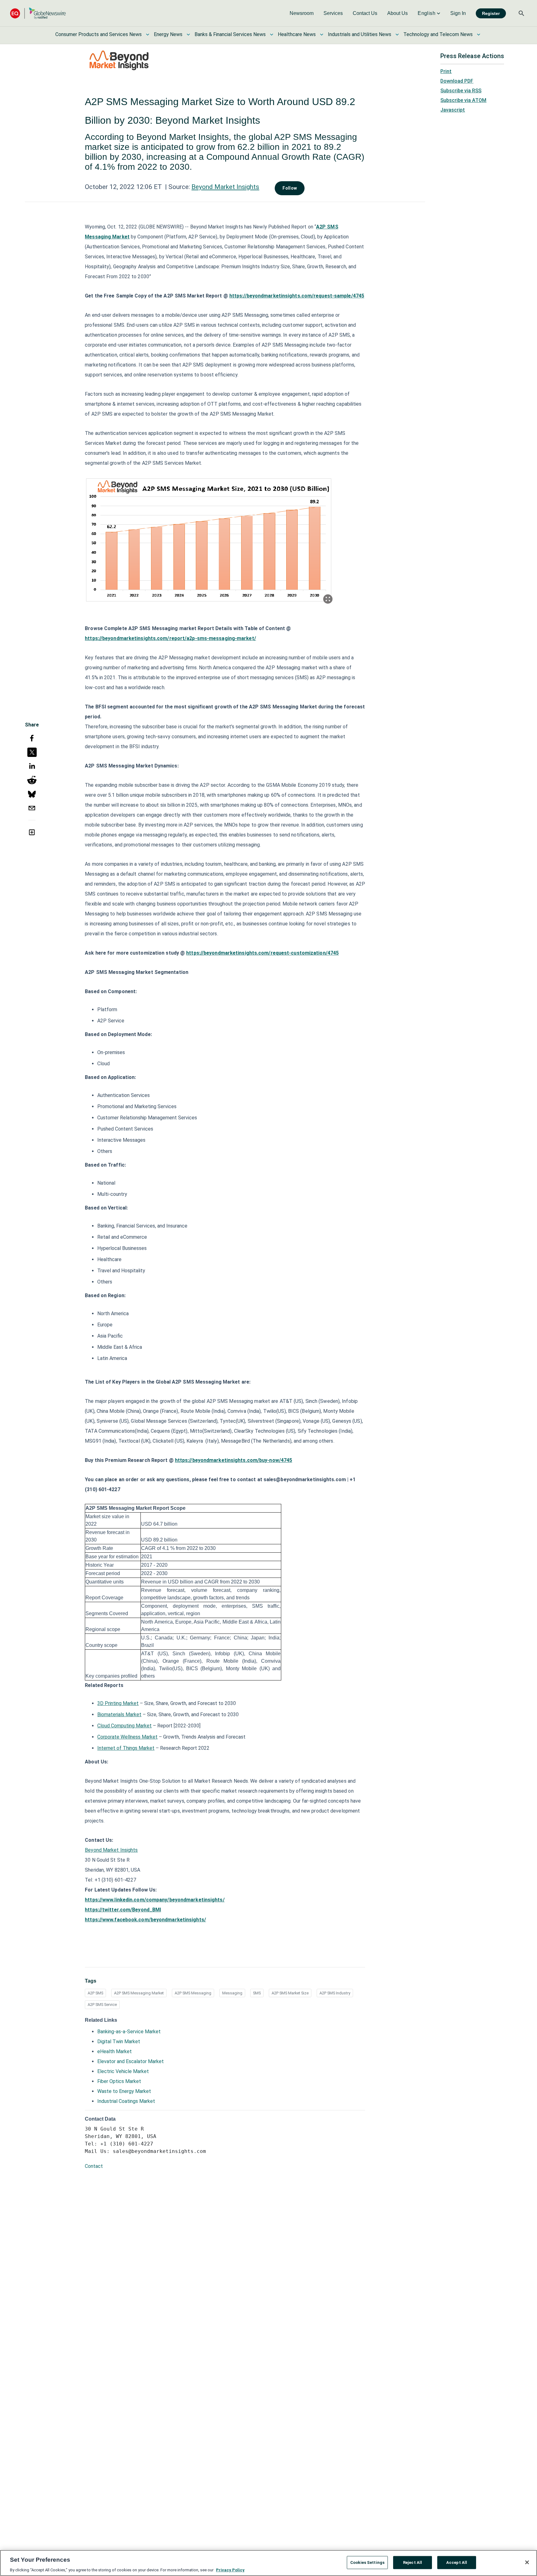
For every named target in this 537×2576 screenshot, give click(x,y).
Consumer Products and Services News (99, 34)
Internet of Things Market (126, 1748)
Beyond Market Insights (225, 187)
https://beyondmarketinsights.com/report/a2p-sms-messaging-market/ (170, 638)
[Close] (527, 2562)
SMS (257, 1993)
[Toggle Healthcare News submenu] (322, 35)
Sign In (458, 13)
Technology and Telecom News (438, 34)
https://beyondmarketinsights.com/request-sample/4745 (297, 296)
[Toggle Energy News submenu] (188, 35)
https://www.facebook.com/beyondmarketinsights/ (145, 1920)
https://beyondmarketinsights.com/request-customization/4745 (262, 953)
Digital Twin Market (119, 2041)
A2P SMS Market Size (290, 1993)
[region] (268, 2563)
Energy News (168, 34)
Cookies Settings (367, 2562)
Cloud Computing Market (124, 1726)
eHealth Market (115, 2051)
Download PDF (457, 81)
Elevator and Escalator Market (131, 2061)
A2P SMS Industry (335, 1993)
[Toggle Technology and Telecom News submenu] (479, 35)
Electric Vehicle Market (123, 2071)
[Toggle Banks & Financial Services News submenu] (272, 35)
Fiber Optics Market (119, 2081)
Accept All (457, 2562)
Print (446, 71)
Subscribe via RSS (461, 91)
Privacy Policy (230, 2570)
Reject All (413, 2562)
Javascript (453, 110)
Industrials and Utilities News (360, 34)
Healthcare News (297, 34)
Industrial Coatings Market (126, 2101)
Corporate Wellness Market (127, 1737)
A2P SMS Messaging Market (139, 1993)
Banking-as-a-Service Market (129, 2032)
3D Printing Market (118, 1703)
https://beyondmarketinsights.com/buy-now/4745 (234, 1460)
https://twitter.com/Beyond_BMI (123, 1910)
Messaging (232, 1993)
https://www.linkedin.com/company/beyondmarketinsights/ (155, 1900)
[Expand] (328, 599)
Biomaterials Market (119, 1714)
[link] (302, 13)
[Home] (38, 13)
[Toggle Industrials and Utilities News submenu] (397, 35)
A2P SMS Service (102, 2005)
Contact (94, 2166)
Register (491, 13)
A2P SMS (95, 1993)
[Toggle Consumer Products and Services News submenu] (148, 35)
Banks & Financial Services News (230, 34)
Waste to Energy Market (124, 2091)
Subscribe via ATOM (463, 100)
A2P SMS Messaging (193, 1993)
